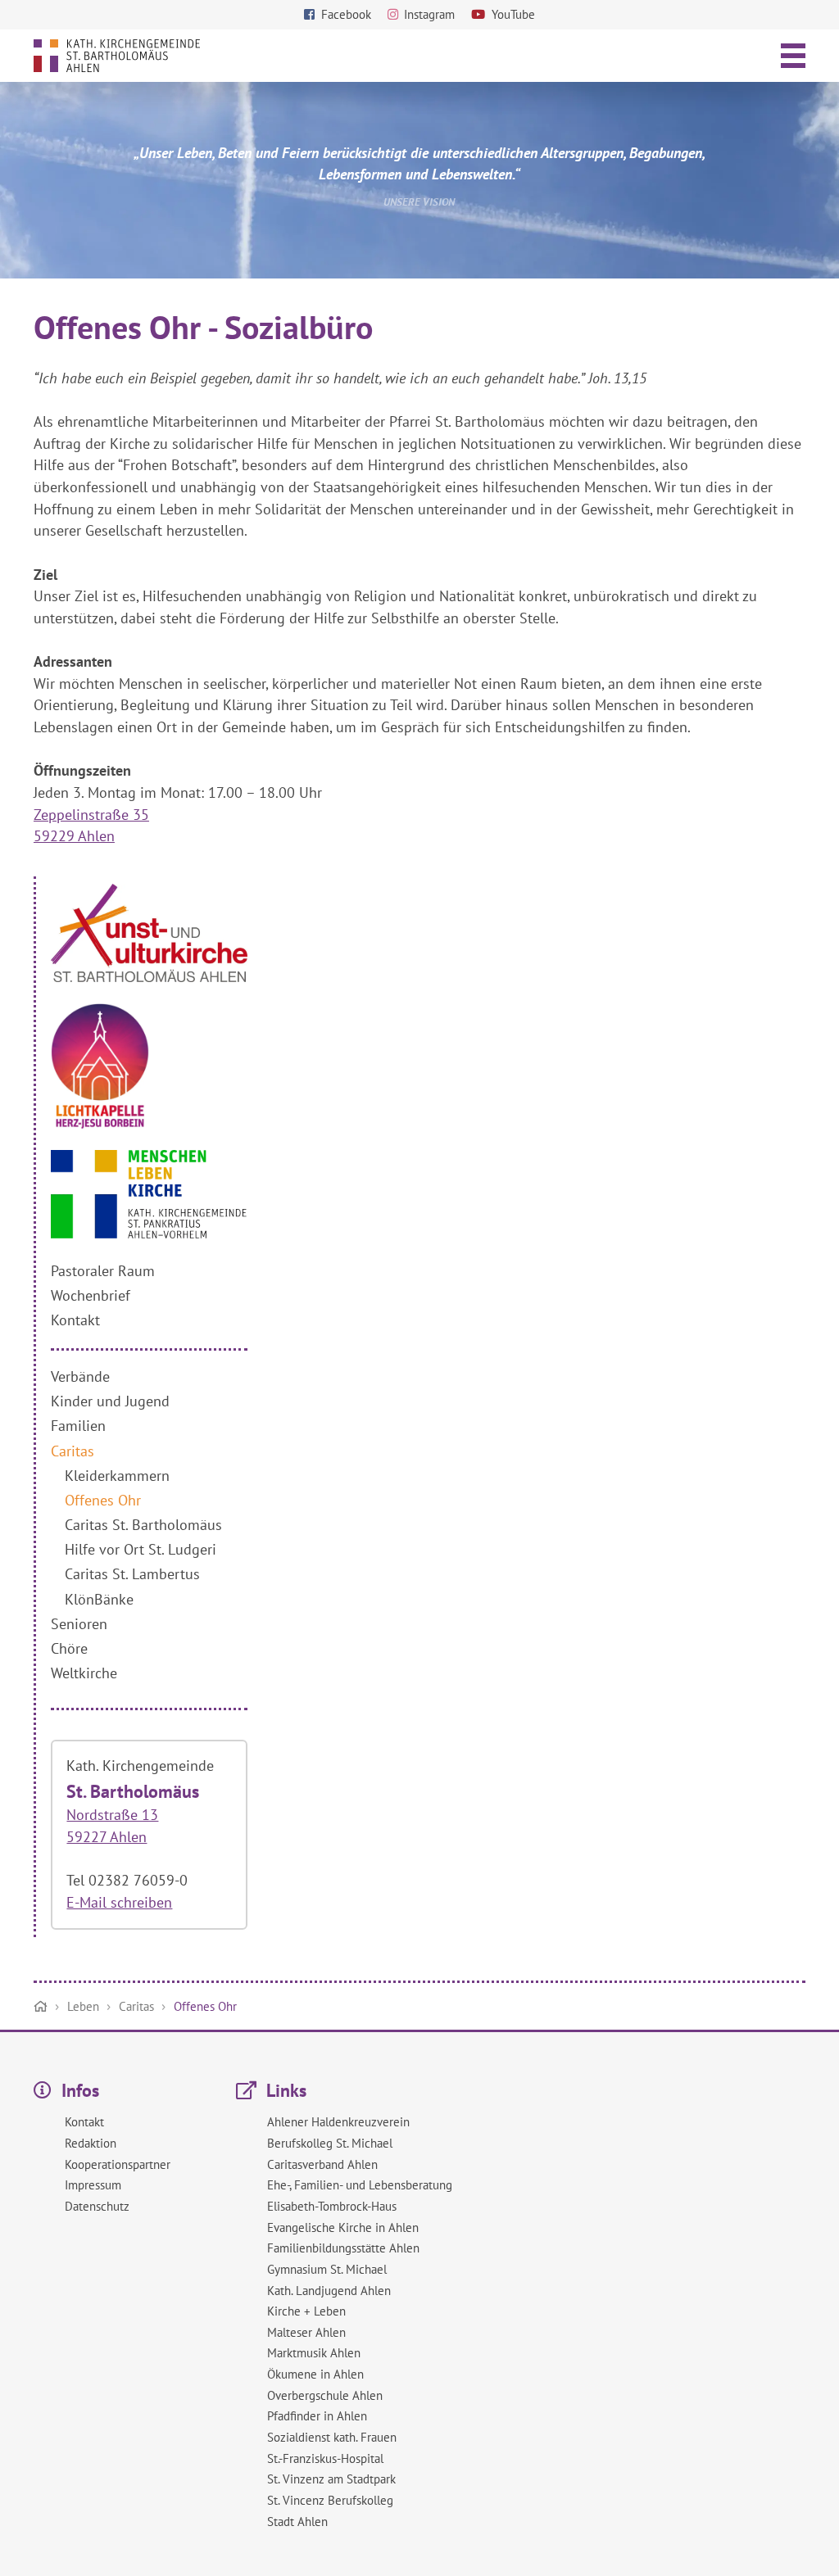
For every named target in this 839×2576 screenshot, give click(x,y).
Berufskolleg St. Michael (330, 2143)
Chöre (69, 1648)
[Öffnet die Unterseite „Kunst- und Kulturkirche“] (149, 977)
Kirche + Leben (306, 2311)
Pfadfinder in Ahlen (317, 2416)
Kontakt (75, 1320)
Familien (78, 1426)
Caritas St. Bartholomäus (143, 1525)
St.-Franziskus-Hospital (325, 2458)
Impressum (93, 2185)
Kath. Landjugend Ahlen (329, 2291)
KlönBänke (99, 1599)
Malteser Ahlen (306, 2332)
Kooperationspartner (118, 2164)
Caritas (73, 1451)
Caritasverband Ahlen (322, 2164)
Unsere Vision (419, 201)
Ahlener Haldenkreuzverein (338, 2122)
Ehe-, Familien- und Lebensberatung (360, 2185)
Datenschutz (97, 2206)
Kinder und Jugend (110, 1401)
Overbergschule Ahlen (325, 2395)
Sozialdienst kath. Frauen (332, 2437)
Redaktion (91, 2143)
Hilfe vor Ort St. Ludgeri (141, 1549)
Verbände (80, 1376)
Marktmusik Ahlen (314, 2353)
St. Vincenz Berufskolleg (330, 2500)
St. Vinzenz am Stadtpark (331, 2479)
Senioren (79, 1624)
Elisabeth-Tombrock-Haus (332, 2206)
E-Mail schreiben (119, 1902)
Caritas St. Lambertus (132, 1574)
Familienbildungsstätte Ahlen (343, 2248)
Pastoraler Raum (103, 1271)
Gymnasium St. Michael (327, 2269)
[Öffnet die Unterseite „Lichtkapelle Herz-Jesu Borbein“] (100, 1124)
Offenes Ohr (103, 1500)
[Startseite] (41, 2007)
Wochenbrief (91, 1295)
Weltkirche (84, 1673)
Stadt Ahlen (297, 2522)
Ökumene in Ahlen (315, 2374)
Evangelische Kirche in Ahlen (343, 2227)
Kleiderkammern (117, 1476)
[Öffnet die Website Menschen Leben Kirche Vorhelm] (149, 1233)
